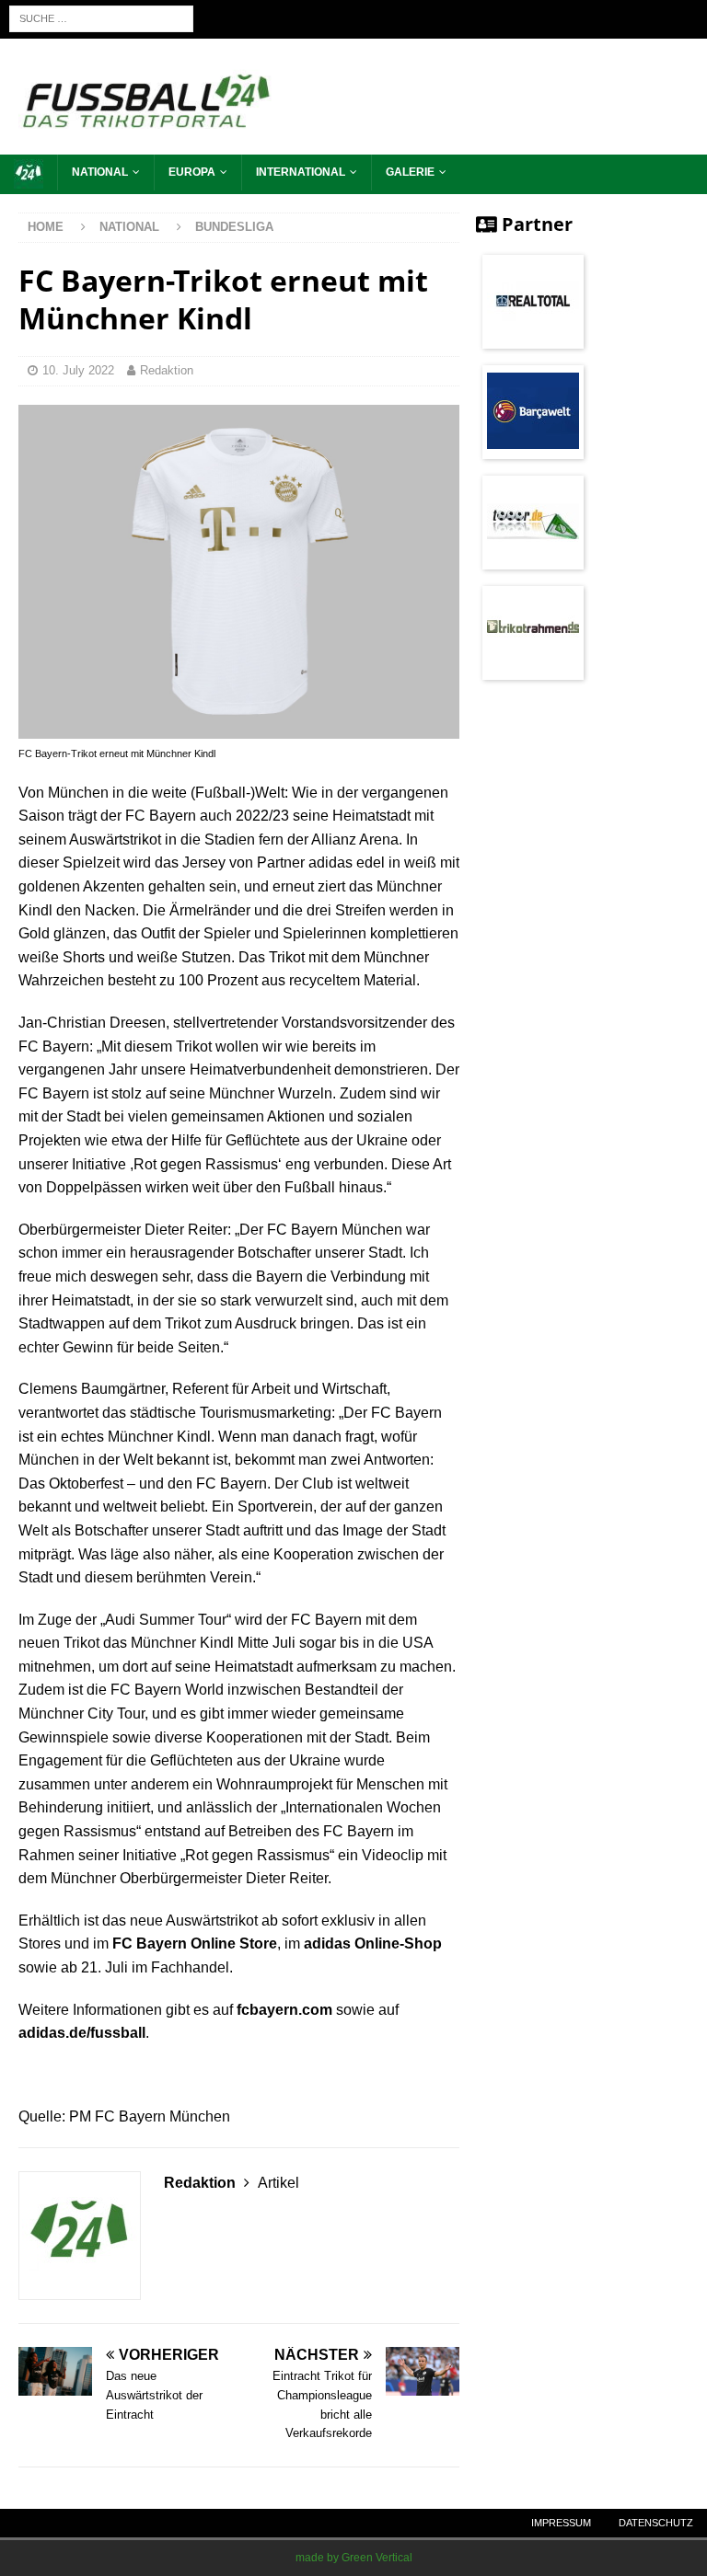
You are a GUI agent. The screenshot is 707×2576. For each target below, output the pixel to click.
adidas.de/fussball (82, 2033)
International (301, 172)
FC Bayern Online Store (195, 1943)
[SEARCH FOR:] (101, 18)
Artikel (278, 2183)
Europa (192, 172)
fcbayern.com (284, 2010)
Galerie (410, 172)
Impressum (561, 2523)
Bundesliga (234, 227)
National (100, 172)
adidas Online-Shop (373, 1943)
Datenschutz (656, 2523)
